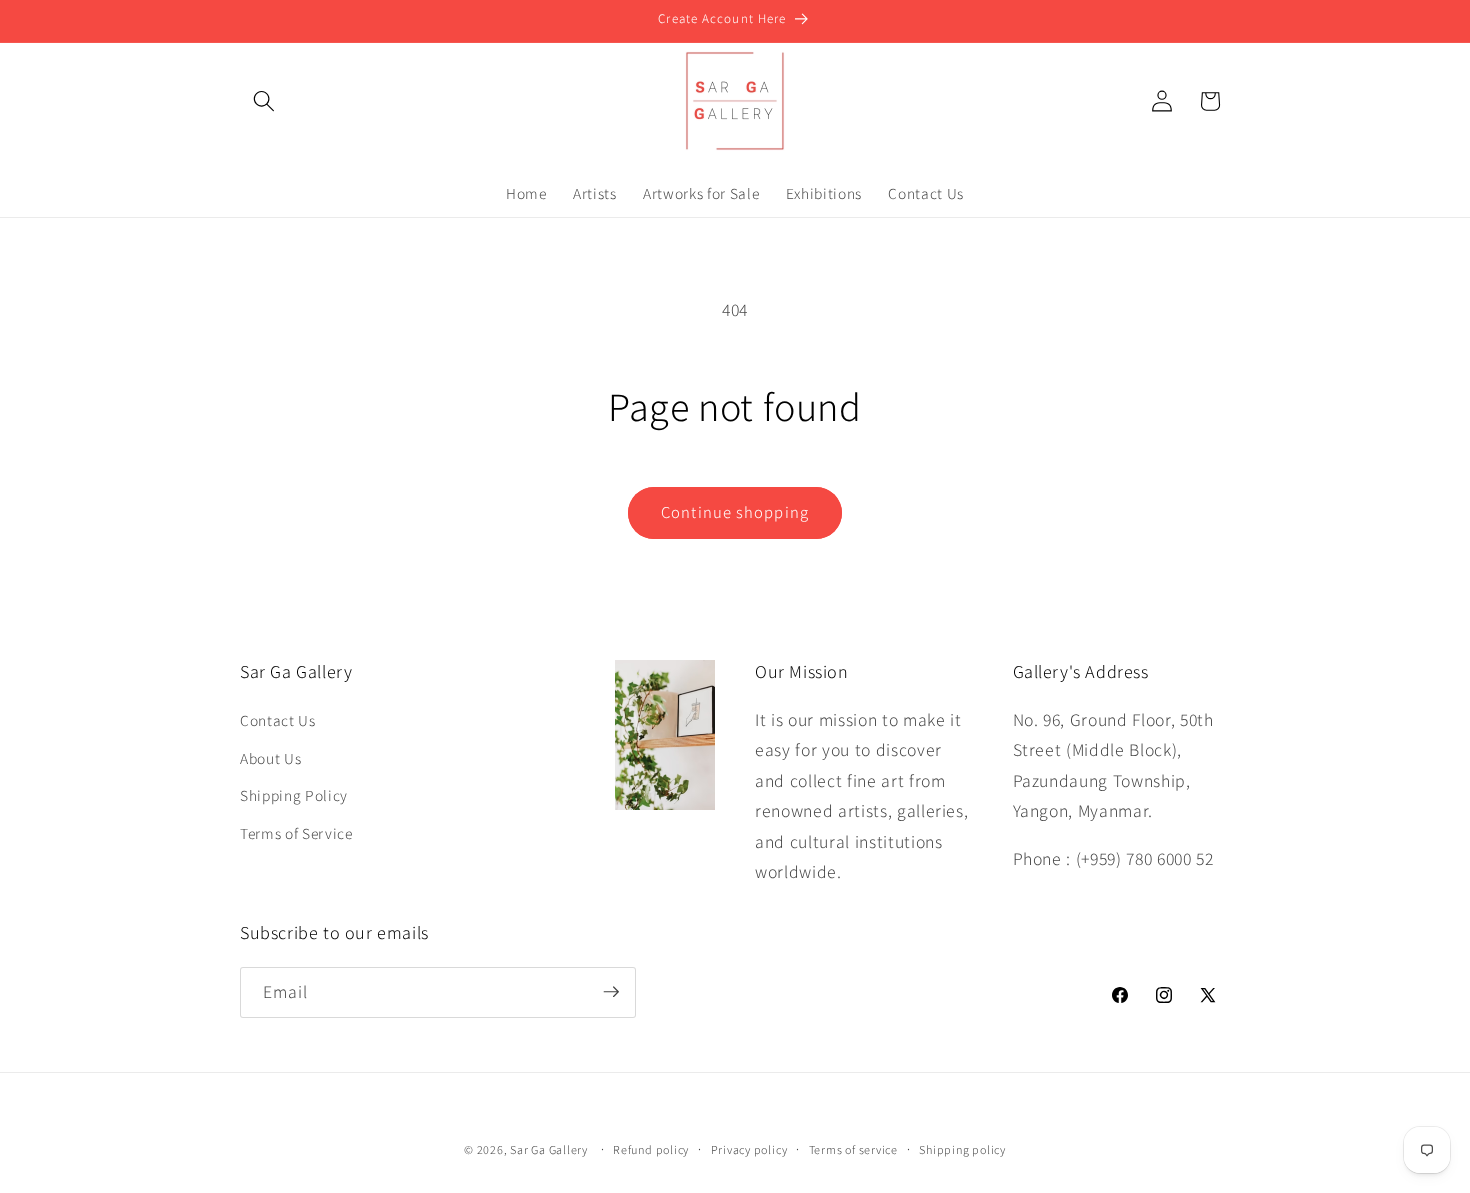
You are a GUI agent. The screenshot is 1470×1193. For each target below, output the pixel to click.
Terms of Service (296, 833)
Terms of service (853, 1149)
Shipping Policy (294, 795)
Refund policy (651, 1149)
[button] (264, 101)
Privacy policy (749, 1149)
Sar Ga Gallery (549, 1149)
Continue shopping (735, 512)
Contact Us (278, 720)
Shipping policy (962, 1149)
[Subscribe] (611, 992)
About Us (270, 758)
